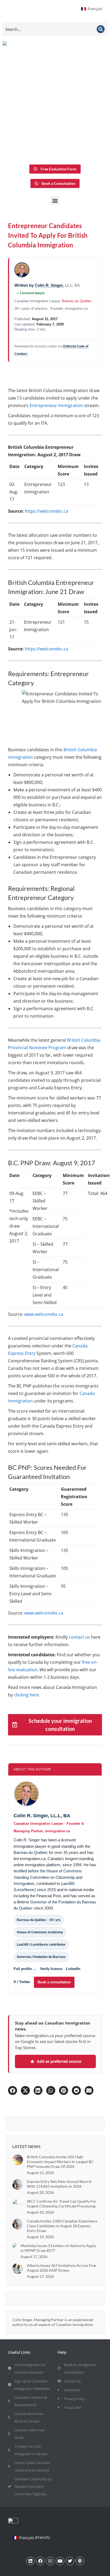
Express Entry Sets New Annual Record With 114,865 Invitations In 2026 (59, 2184)
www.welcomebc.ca (44, 1314)
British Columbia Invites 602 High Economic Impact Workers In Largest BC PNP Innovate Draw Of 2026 (60, 2162)
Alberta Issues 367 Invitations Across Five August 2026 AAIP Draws (61, 2268)
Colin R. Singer (49, 285)
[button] (55, 200)
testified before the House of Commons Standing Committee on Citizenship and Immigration (48, 1877)
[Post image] (18, 2160)
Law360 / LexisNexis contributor (41, 1945)
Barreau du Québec (77, 301)
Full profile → (25, 1969)
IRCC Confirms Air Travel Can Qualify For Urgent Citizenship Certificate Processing (62, 2204)
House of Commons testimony (40, 1932)
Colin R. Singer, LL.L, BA (42, 1816)
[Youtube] (60, 2561)
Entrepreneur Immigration (56, 405)
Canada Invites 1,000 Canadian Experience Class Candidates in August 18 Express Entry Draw (62, 2226)
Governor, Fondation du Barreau (41, 1957)
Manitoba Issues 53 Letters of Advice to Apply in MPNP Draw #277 (58, 2248)
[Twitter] (70, 2561)
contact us (79, 1637)
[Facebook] (40, 2561)
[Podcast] (80, 2561)
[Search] (101, 29)
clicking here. (27, 1695)
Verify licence (51, 1969)
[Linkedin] (30, 2561)
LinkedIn (73, 1969)
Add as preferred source (59, 2061)
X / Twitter (22, 1982)
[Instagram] (50, 2561)
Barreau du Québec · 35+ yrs (39, 1920)
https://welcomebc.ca (46, 511)
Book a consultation (54, 1982)
